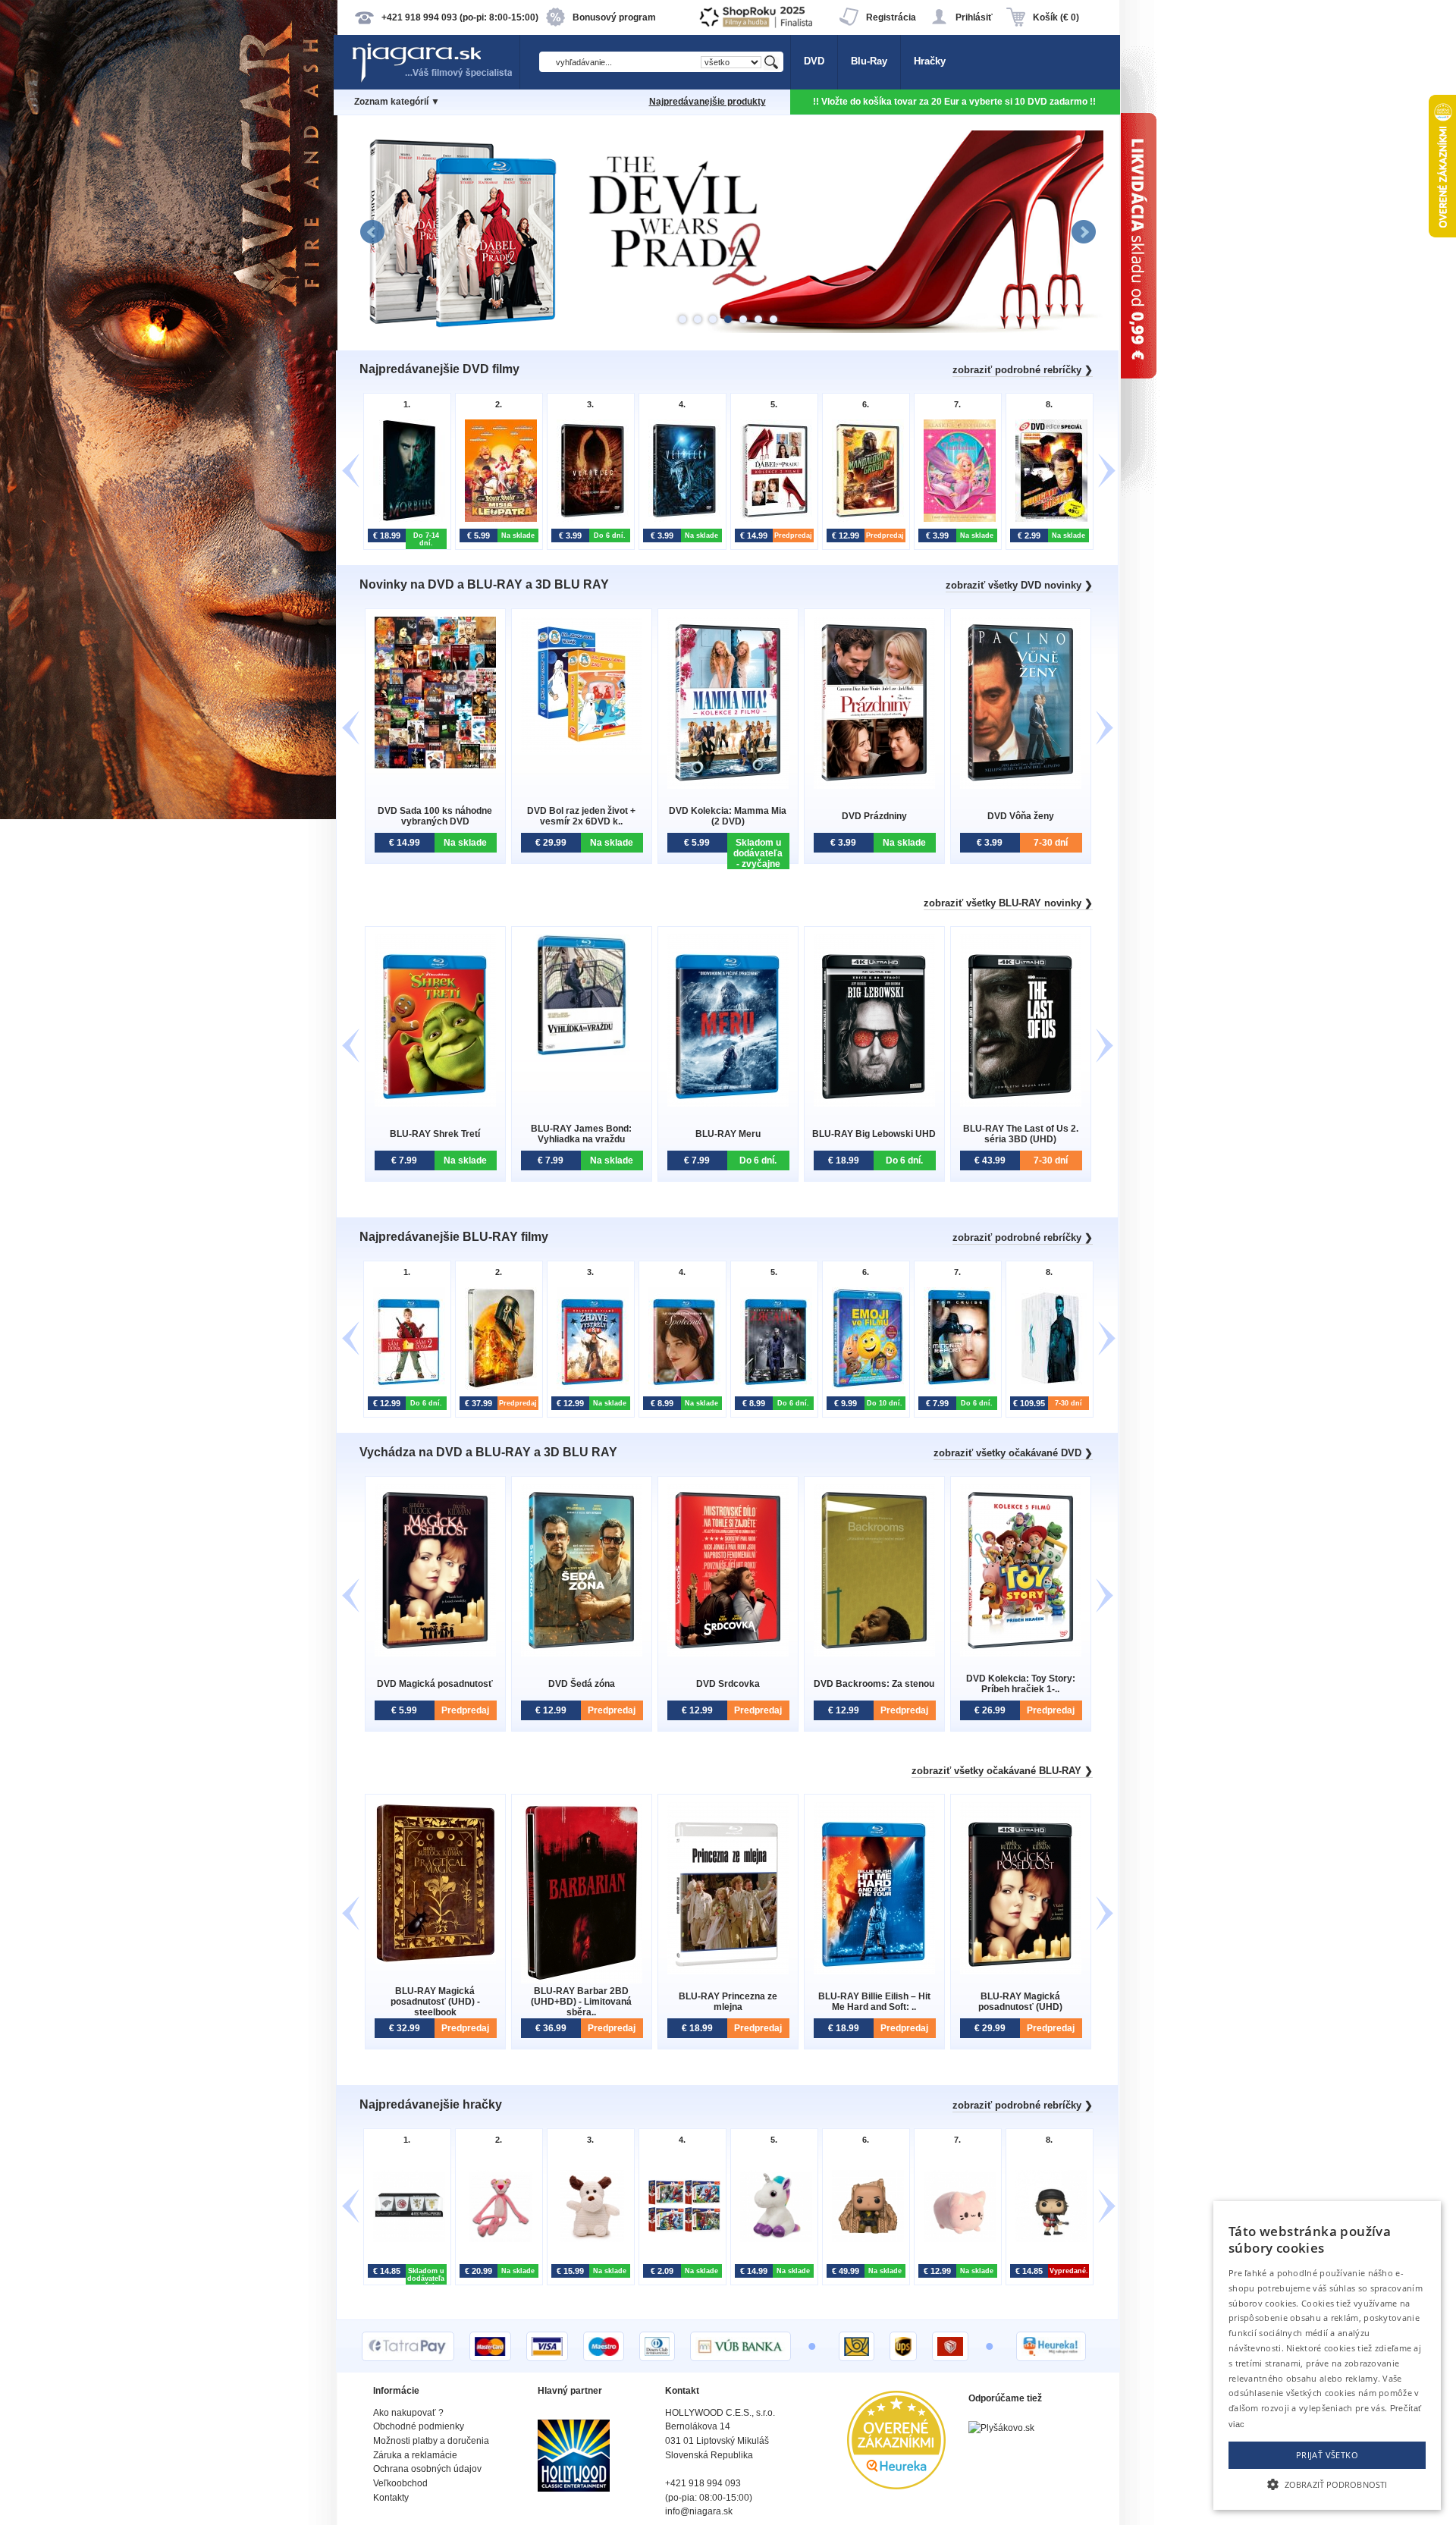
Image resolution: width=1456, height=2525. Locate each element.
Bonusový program (614, 17)
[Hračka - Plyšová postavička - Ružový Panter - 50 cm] (497, 2240)
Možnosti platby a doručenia (431, 2441)
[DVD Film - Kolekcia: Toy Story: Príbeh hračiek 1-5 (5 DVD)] (1021, 1653)
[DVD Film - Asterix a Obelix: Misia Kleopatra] (497, 520)
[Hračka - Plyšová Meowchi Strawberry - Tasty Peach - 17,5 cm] (956, 2240)
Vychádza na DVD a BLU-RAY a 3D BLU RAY (488, 1452)
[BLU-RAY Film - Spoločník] (681, 1388)
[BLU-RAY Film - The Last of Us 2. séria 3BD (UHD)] (1021, 1103)
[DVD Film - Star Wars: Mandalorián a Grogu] (864, 520)
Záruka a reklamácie (415, 2455)
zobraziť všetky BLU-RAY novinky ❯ (1008, 903)
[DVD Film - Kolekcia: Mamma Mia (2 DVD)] (728, 785)
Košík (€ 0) (1056, 17)
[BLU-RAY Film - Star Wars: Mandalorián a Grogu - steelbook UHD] (497, 1388)
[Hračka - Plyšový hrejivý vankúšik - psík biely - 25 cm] (589, 2240)
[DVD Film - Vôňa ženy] (1021, 785)
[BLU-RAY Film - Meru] (728, 1103)
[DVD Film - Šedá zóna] (582, 1653)
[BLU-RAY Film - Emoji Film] (864, 1388)
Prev (372, 232)
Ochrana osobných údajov (427, 2469)
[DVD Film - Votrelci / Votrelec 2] (681, 520)
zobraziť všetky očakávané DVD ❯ (1013, 1453)
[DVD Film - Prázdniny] (874, 785)
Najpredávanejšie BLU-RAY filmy (454, 1237)
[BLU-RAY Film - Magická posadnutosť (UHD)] (1021, 1971)
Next (1084, 232)
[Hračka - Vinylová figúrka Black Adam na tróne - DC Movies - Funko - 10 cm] (864, 2240)
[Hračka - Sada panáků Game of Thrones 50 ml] (405, 2240)
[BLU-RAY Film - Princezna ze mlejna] (728, 1971)
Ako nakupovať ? (408, 2413)
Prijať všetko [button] (1327, 2455)
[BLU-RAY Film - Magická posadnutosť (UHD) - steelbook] (435, 1960)
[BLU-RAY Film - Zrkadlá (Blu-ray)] (772, 1388)
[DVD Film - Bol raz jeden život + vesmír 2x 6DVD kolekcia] (582, 748)
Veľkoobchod (400, 2483)
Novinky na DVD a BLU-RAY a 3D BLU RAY (484, 584)
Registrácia (891, 17)
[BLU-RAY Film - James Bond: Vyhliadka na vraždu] (582, 1052)
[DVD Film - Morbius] (405, 520)
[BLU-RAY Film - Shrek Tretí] (435, 1103)
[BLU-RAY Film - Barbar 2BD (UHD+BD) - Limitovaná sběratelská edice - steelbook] (582, 1980)
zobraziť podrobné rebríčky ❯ (1023, 370)
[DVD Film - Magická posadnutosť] (435, 1653)
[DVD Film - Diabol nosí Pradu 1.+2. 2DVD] (772, 520)
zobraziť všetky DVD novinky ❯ (1019, 585)
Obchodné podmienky (419, 2426)
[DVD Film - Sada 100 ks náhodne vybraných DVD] (435, 765)
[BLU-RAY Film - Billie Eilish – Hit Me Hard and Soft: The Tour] (874, 1971)
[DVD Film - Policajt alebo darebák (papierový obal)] (1048, 520)
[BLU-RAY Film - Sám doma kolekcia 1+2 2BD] (405, 1388)
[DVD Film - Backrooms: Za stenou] (874, 1653)
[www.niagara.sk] (435, 81)
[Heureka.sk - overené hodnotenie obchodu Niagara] (896, 2486)
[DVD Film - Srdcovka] (728, 1653)
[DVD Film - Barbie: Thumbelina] (956, 520)
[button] (1327, 2483)
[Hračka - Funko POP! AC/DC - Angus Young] (1048, 2240)
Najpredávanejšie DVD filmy (439, 369)
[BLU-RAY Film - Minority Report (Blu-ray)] (956, 1388)
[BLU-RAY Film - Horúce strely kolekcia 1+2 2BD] (589, 1388)
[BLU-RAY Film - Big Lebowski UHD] (874, 1103)
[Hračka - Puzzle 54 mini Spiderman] (681, 2240)
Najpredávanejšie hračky (431, 2104)
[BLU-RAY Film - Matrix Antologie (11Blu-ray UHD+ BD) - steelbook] (1048, 1388)
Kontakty (391, 2498)
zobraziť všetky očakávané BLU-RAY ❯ (1002, 1771)
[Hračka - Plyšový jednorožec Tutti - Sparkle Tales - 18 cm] (772, 2240)
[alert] (1327, 2355)
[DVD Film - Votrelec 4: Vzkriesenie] (589, 520)
